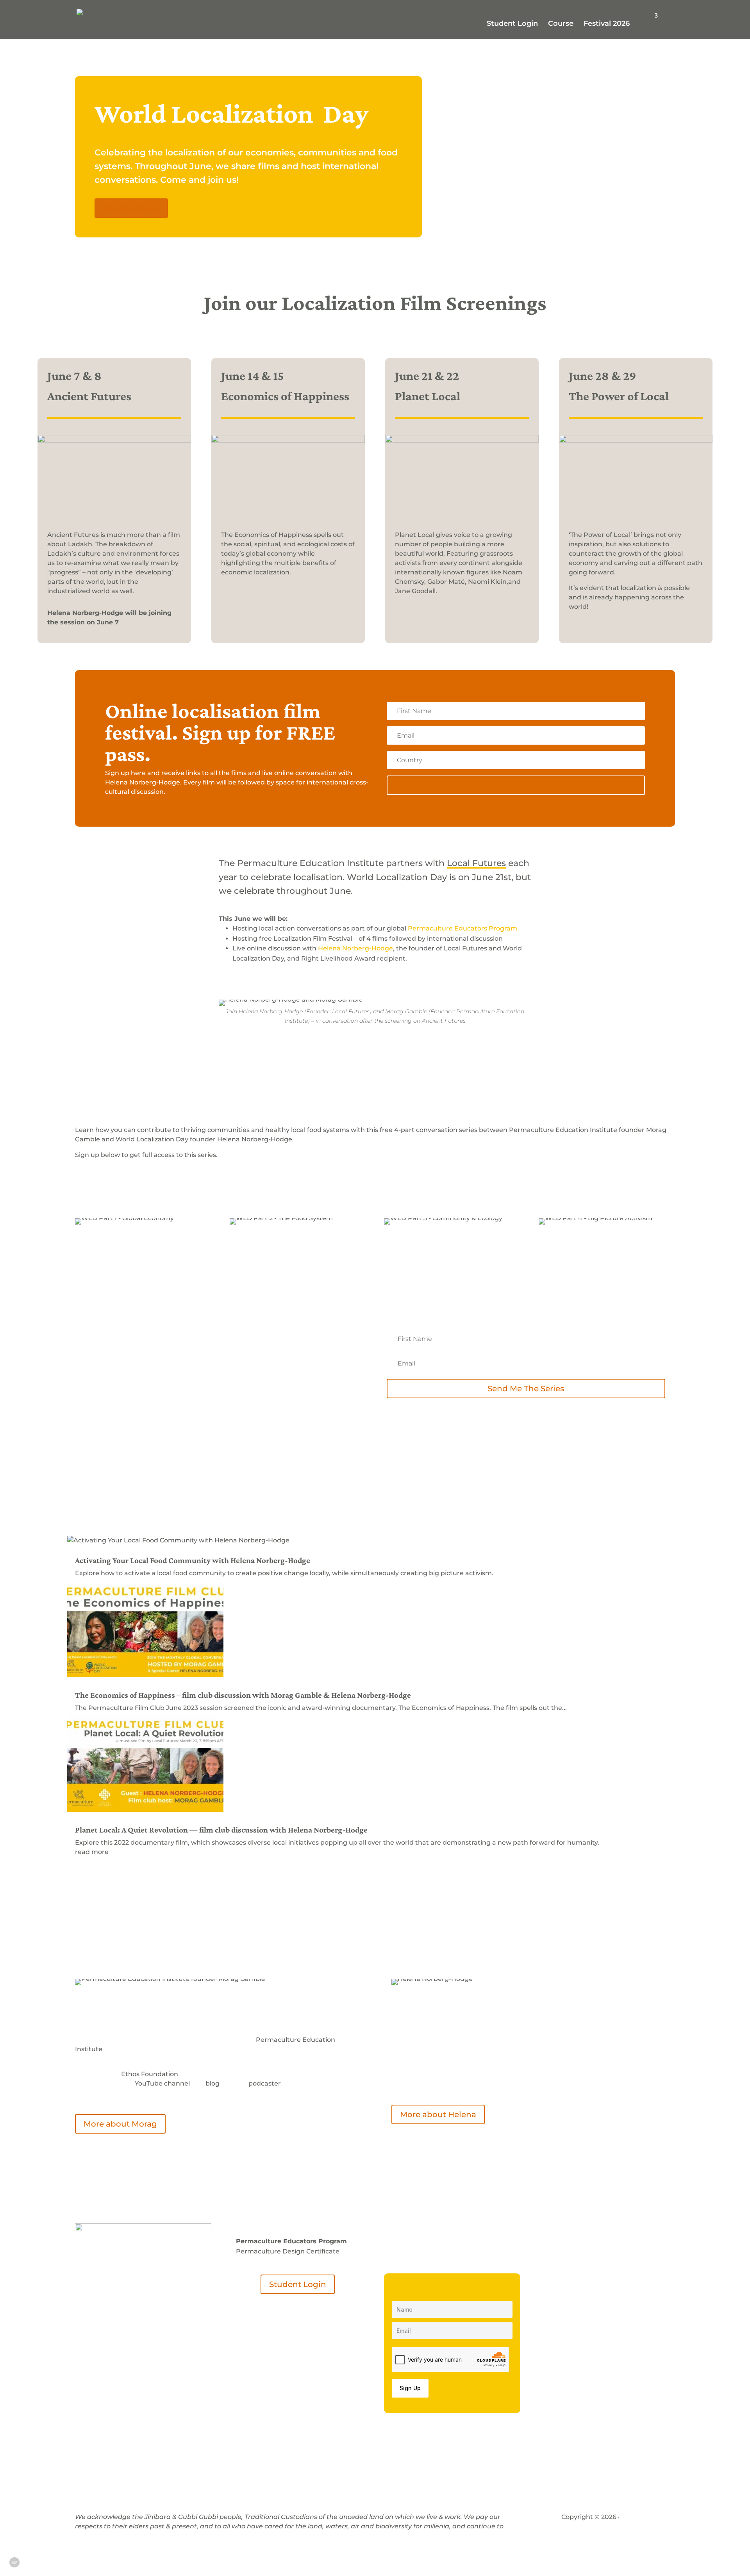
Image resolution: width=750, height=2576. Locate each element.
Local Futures (476, 863)
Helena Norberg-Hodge (355, 948)
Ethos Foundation (150, 2074)
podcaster (265, 2083)
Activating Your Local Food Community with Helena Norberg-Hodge (193, 1560)
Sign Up (410, 2388)
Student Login (512, 24)
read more (92, 1852)
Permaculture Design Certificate (288, 2251)
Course (561, 24)
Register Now (131, 208)
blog (212, 2083)
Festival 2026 (607, 24)
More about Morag (120, 2124)
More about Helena (438, 2114)
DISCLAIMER (643, 2517)
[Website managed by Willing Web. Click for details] (14, 2562)
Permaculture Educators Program (462, 928)
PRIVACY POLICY (588, 2526)
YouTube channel (162, 2083)
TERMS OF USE (645, 2526)
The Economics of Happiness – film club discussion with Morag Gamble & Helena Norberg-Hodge (243, 1695)
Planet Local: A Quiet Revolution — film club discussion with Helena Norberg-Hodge (221, 1830)
